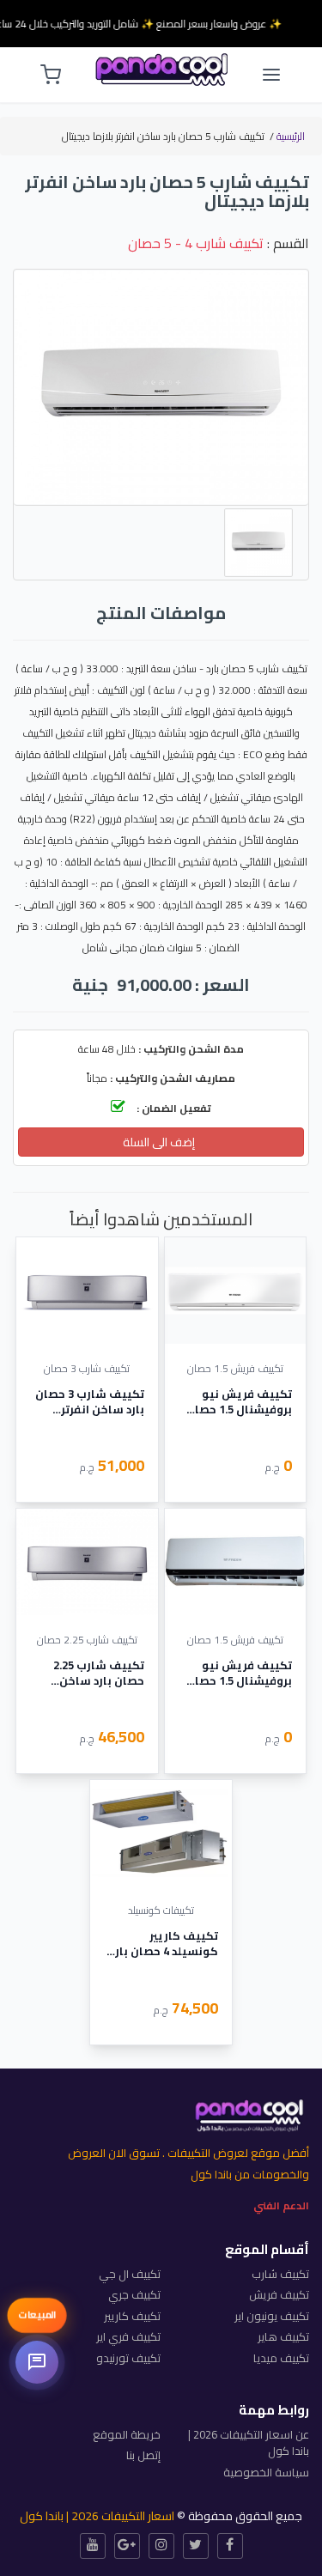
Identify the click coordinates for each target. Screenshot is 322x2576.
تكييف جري (134, 2294)
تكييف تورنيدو (128, 2358)
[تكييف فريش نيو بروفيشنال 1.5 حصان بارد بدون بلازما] (236, 1290)
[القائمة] (271, 75)
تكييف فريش (279, 2294)
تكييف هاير (283, 2336)
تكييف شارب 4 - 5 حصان (196, 243)
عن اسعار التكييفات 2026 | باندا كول (249, 2443)
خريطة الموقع (127, 2434)
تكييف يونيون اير (272, 2316)
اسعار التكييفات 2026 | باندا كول (97, 2516)
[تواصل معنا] (37, 2362)
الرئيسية (291, 136)
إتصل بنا (143, 2455)
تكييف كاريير (132, 2316)
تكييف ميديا (281, 2358)
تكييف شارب (280, 2274)
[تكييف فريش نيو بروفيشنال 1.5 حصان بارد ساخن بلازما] (236, 1561)
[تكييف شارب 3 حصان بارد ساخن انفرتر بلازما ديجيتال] (87, 1290)
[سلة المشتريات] (51, 75)
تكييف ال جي (130, 2274)
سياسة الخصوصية (266, 2472)
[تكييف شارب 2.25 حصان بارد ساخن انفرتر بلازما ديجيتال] (87, 1561)
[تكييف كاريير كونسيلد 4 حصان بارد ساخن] (161, 1833)
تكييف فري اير (128, 2336)
